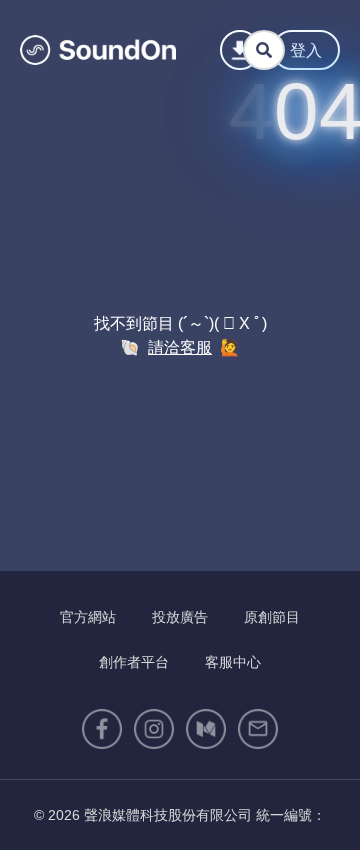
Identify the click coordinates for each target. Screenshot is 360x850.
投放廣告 (180, 617)
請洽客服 (180, 347)
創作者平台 (134, 662)
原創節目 (272, 617)
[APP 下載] (240, 50)
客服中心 (233, 662)
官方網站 (88, 617)
